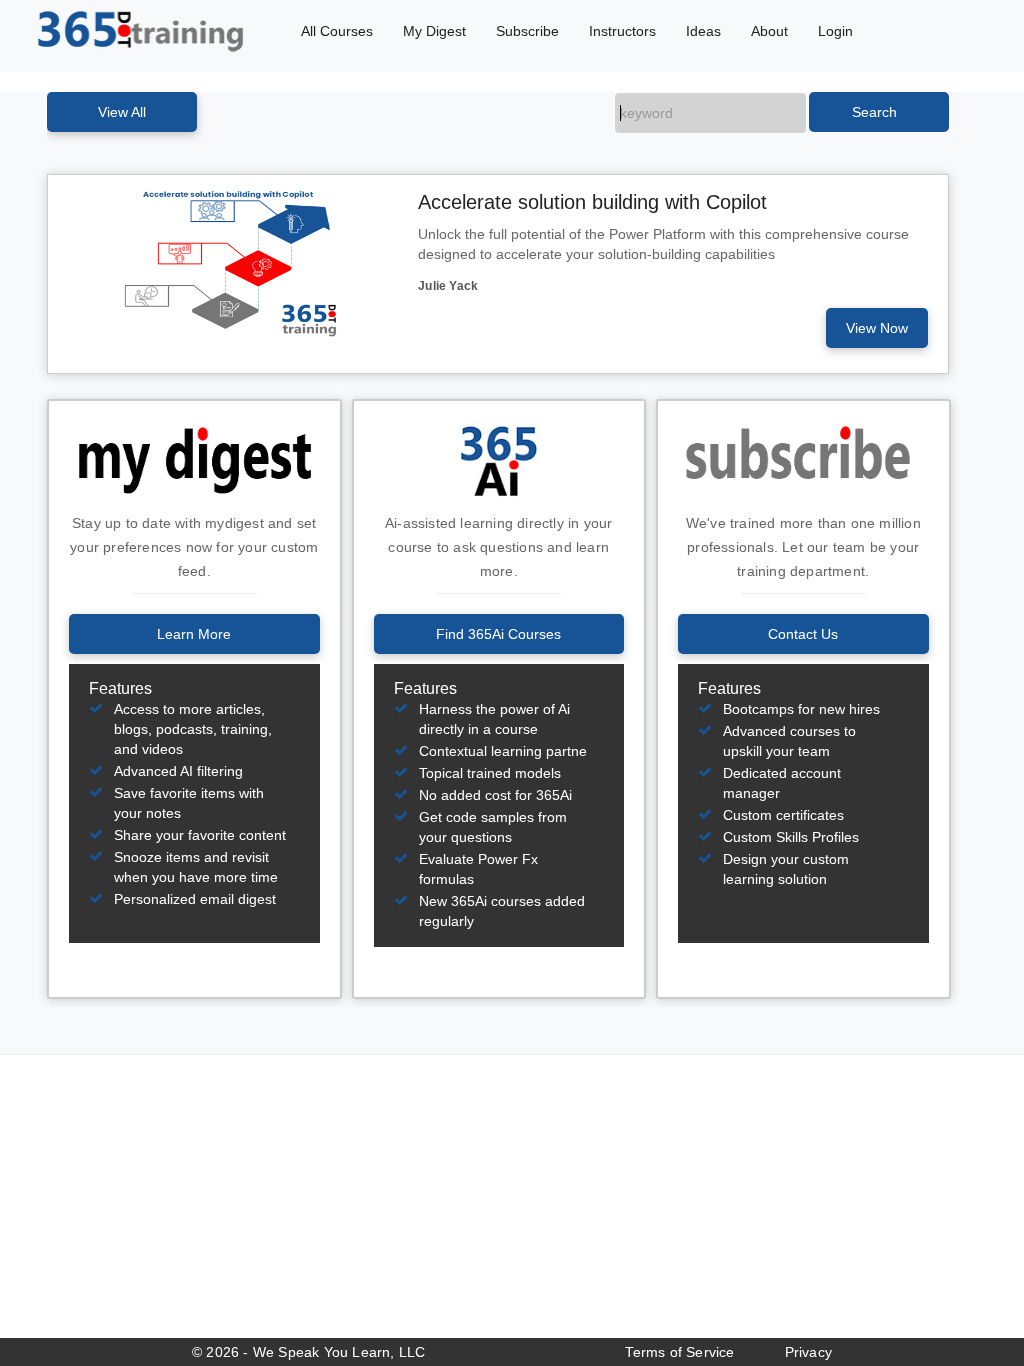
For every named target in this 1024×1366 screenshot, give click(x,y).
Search (874, 112)
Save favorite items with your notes (189, 803)
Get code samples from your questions (493, 827)
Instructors (622, 31)
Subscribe (527, 31)
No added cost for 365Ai (495, 795)
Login (835, 31)
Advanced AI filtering (178, 771)
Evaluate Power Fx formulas (478, 869)
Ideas (703, 31)
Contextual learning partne (503, 751)
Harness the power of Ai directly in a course (494, 719)
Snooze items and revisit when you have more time (196, 867)
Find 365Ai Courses (498, 634)
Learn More (194, 634)
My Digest (434, 31)
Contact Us (803, 634)
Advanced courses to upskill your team (789, 741)
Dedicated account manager (782, 783)
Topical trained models (490, 773)
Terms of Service (679, 1352)
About (769, 31)
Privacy (808, 1352)
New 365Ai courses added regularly (502, 911)
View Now (877, 328)
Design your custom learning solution (786, 869)
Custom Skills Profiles (791, 837)
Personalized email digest (195, 899)
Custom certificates (783, 815)
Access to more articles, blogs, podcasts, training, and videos (193, 729)
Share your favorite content (200, 835)
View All (122, 112)
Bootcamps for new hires (801, 709)
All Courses (337, 31)
